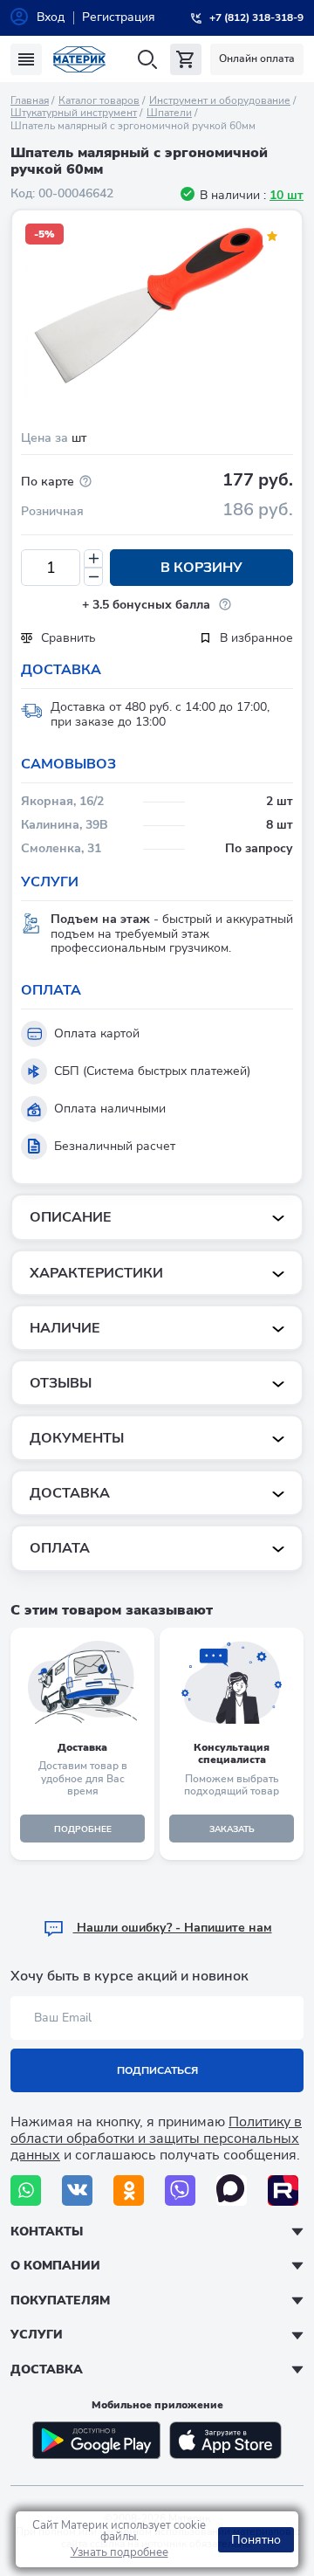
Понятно (256, 2540)
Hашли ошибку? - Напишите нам (173, 1928)
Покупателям (60, 2300)
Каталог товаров (99, 100)
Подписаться (157, 2070)
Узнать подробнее (119, 2552)
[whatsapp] (26, 2190)
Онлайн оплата (257, 59)
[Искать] (147, 60)
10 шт (287, 195)
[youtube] (283, 2190)
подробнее (83, 1829)
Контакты (47, 2232)
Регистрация (119, 17)
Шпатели (169, 113)
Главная (30, 100)
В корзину (201, 568)
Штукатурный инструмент (74, 113)
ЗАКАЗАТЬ (232, 1829)
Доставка (47, 2369)
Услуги (37, 2335)
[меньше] (93, 577)
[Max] (232, 2190)
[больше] (93, 558)
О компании (55, 2266)
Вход (51, 17)
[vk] (77, 2190)
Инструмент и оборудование (220, 100)
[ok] (129, 2190)
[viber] (180, 2190)
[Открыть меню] (26, 59)
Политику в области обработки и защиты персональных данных (156, 2139)
